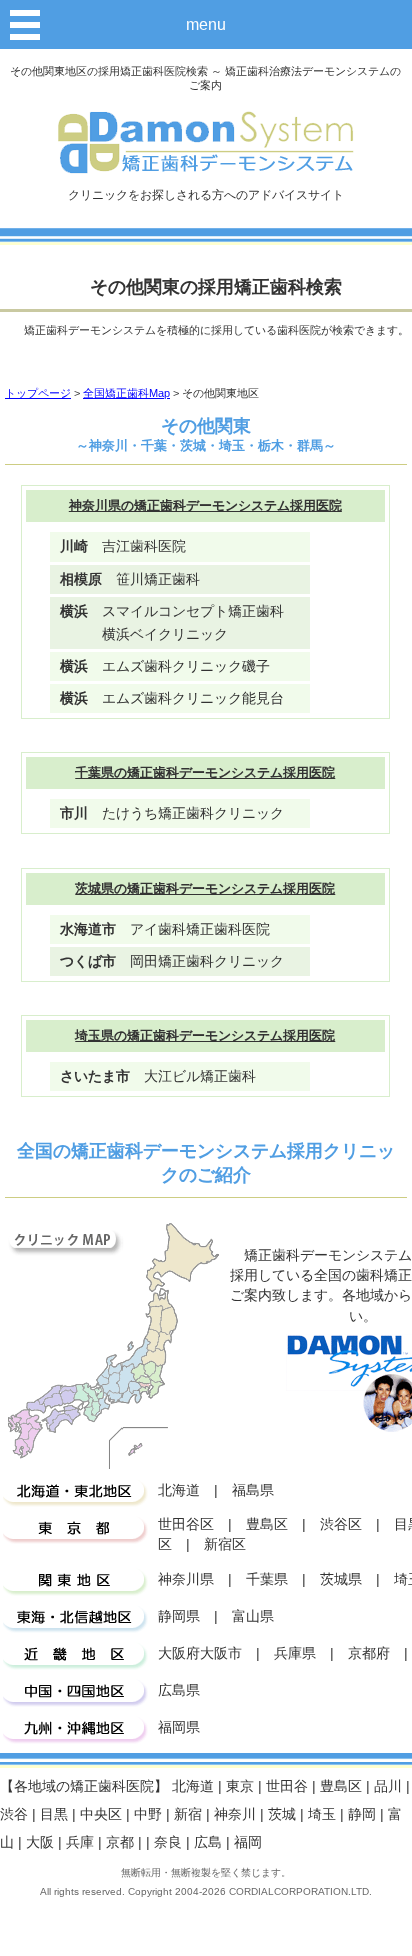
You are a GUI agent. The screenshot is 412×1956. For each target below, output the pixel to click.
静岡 (362, 1814)
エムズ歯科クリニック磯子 (165, 666)
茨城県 (341, 1579)
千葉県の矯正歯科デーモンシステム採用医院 (205, 772)
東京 (240, 1786)
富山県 (253, 1616)
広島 (208, 1842)
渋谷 (14, 1814)
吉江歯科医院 (123, 546)
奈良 (168, 1842)
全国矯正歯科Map (126, 393)
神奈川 (235, 1814)
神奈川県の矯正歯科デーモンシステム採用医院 (205, 505)
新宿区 (225, 1544)
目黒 (54, 1814)
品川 (388, 1786)
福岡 (248, 1842)
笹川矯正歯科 (130, 579)
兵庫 (80, 1842)
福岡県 (179, 1727)
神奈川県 (186, 1579)
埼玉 (322, 1814)
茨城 (282, 1814)
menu (206, 24)
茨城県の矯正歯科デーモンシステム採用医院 (205, 888)
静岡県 (179, 1616)
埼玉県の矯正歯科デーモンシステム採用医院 (205, 1035)
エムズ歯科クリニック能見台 (172, 698)
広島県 (179, 1690)
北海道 (179, 1490)
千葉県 (267, 1579)
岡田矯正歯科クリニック (172, 961)
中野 (148, 1814)
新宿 (188, 1814)
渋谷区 (341, 1524)
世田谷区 (186, 1524)
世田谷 (287, 1786)
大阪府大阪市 (200, 1653)
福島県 (253, 1490)
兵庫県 (295, 1653)
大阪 (40, 1842)
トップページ (38, 393)
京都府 (369, 1653)
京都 (120, 1842)
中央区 (101, 1814)
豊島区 (267, 1524)
